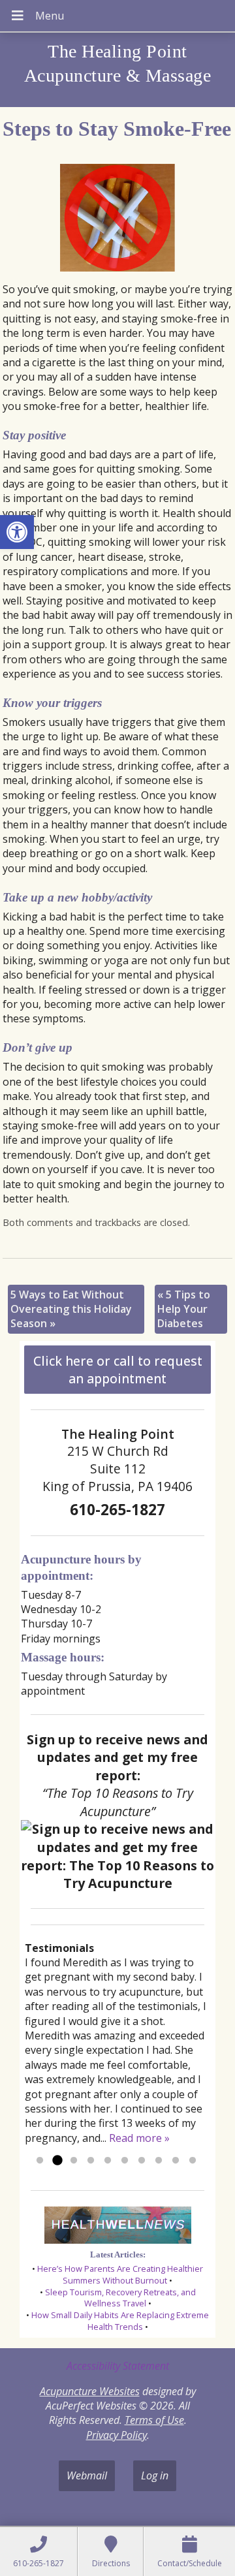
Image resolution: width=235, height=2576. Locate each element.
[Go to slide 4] (91, 2161)
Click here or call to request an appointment (118, 1370)
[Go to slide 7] (142, 2161)
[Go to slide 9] (176, 2161)
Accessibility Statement (118, 2366)
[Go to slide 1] (40, 2161)
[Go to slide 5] (108, 2161)
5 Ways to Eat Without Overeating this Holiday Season (71, 1309)
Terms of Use (154, 2420)
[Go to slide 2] (57, 2161)
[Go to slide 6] (125, 2161)
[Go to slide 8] (159, 2161)
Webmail (87, 2475)
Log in (155, 2475)
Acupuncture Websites (90, 2391)
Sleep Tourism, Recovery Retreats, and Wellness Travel (120, 2298)
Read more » (139, 2138)
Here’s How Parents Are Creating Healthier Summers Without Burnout (120, 2274)
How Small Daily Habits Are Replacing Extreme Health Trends (120, 2321)
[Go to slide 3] (74, 2161)
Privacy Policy (117, 2435)
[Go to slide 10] (193, 2161)
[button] (17, 532)
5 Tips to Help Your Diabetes (184, 1309)
